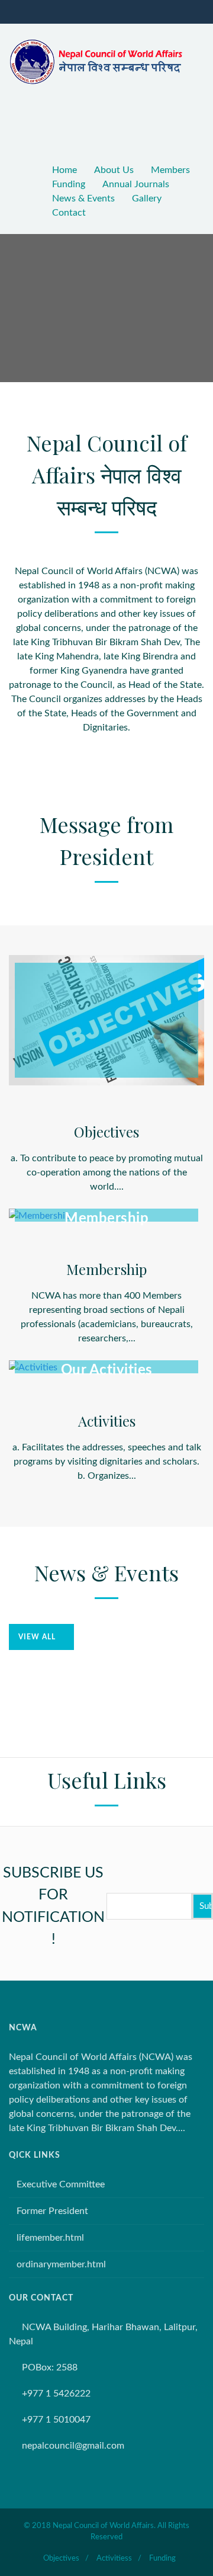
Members (170, 170)
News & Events (83, 198)
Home (64, 170)
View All (37, 1637)
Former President (52, 2211)
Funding (69, 184)
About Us (114, 170)
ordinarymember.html (61, 2264)
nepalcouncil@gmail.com (73, 2446)
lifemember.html (50, 2238)
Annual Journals (136, 184)
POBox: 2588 (50, 2367)
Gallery (147, 198)
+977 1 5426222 (56, 2394)
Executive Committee (61, 2184)
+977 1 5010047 (56, 2420)
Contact (69, 213)
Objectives (61, 2559)
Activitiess (114, 2559)
